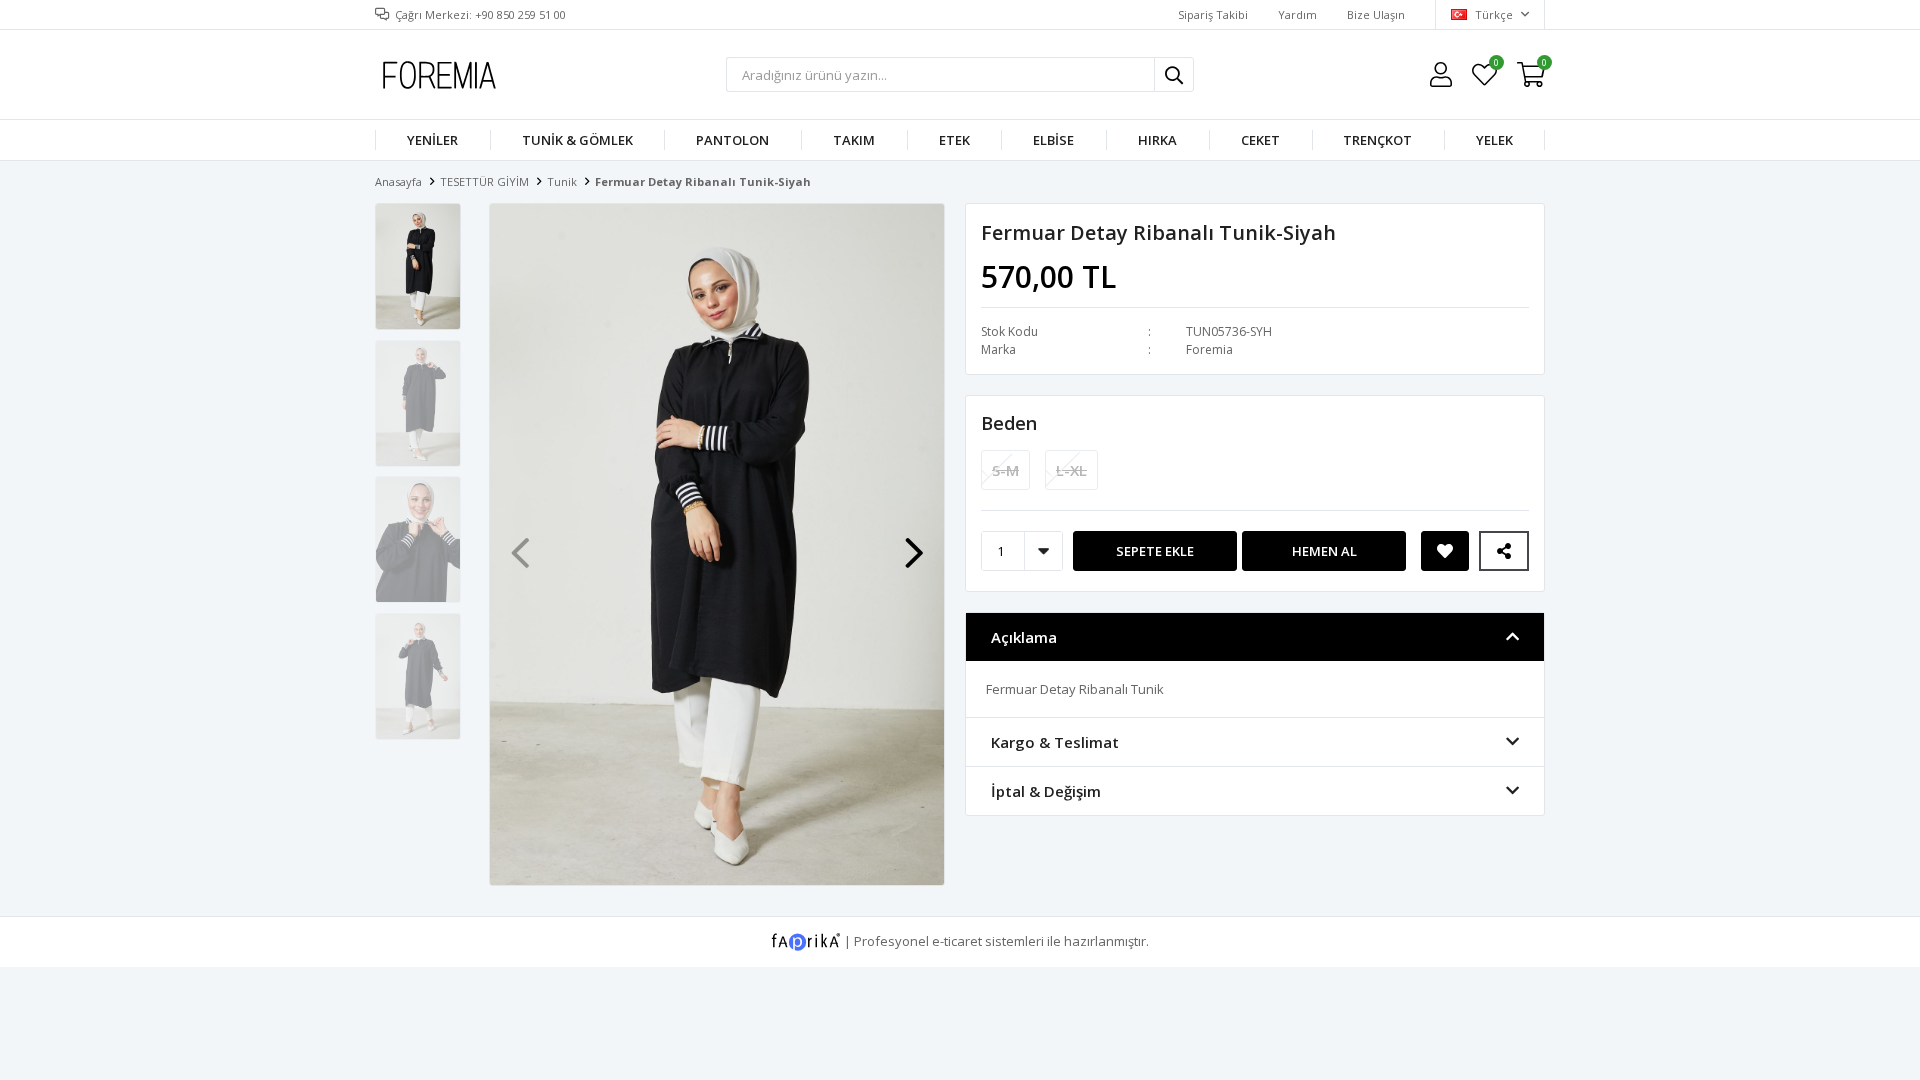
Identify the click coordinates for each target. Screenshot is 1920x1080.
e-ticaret (957, 940)
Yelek (1494, 140)
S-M (1005, 470)
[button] (914, 543)
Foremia (1209, 349)
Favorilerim (1495, 65)
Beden (1009, 423)
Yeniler (432, 140)
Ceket (1260, 140)
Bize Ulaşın (1376, 14)
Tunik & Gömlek (577, 140)
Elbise (1053, 140)
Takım (854, 140)
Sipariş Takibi (1213, 14)
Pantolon (732, 140)
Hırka (1157, 140)
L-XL (1071, 470)
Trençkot (1377, 140)
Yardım (1297, 14)
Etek (954, 140)
